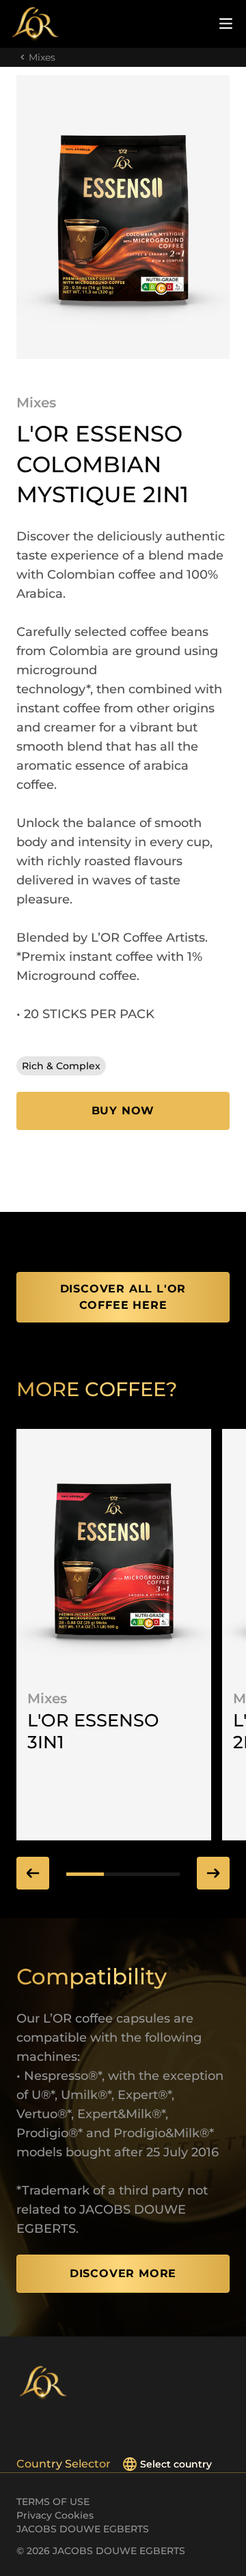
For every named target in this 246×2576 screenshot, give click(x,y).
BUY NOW (123, 1111)
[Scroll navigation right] (213, 1873)
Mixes (42, 57)
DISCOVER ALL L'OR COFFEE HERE (123, 1297)
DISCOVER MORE (123, 2273)
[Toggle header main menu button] (226, 24)
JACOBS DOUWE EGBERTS (83, 2529)
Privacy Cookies (55, 2515)
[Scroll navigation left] (33, 1873)
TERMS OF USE (53, 2502)
